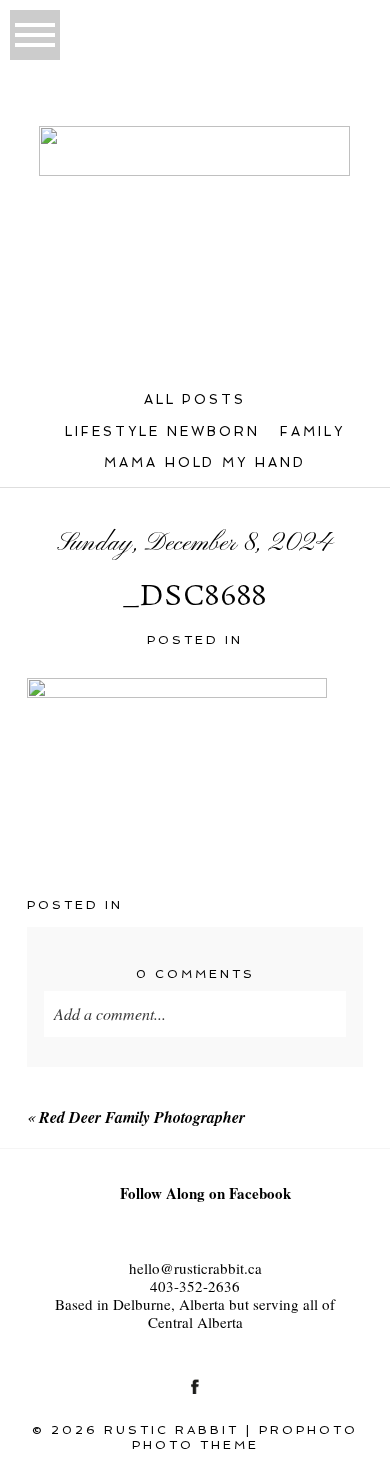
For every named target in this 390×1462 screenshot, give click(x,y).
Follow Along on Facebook (205, 1193)
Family (312, 431)
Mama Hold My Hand (205, 462)
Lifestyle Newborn (162, 431)
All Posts (195, 399)
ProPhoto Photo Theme (245, 1437)
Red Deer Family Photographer (142, 1117)
